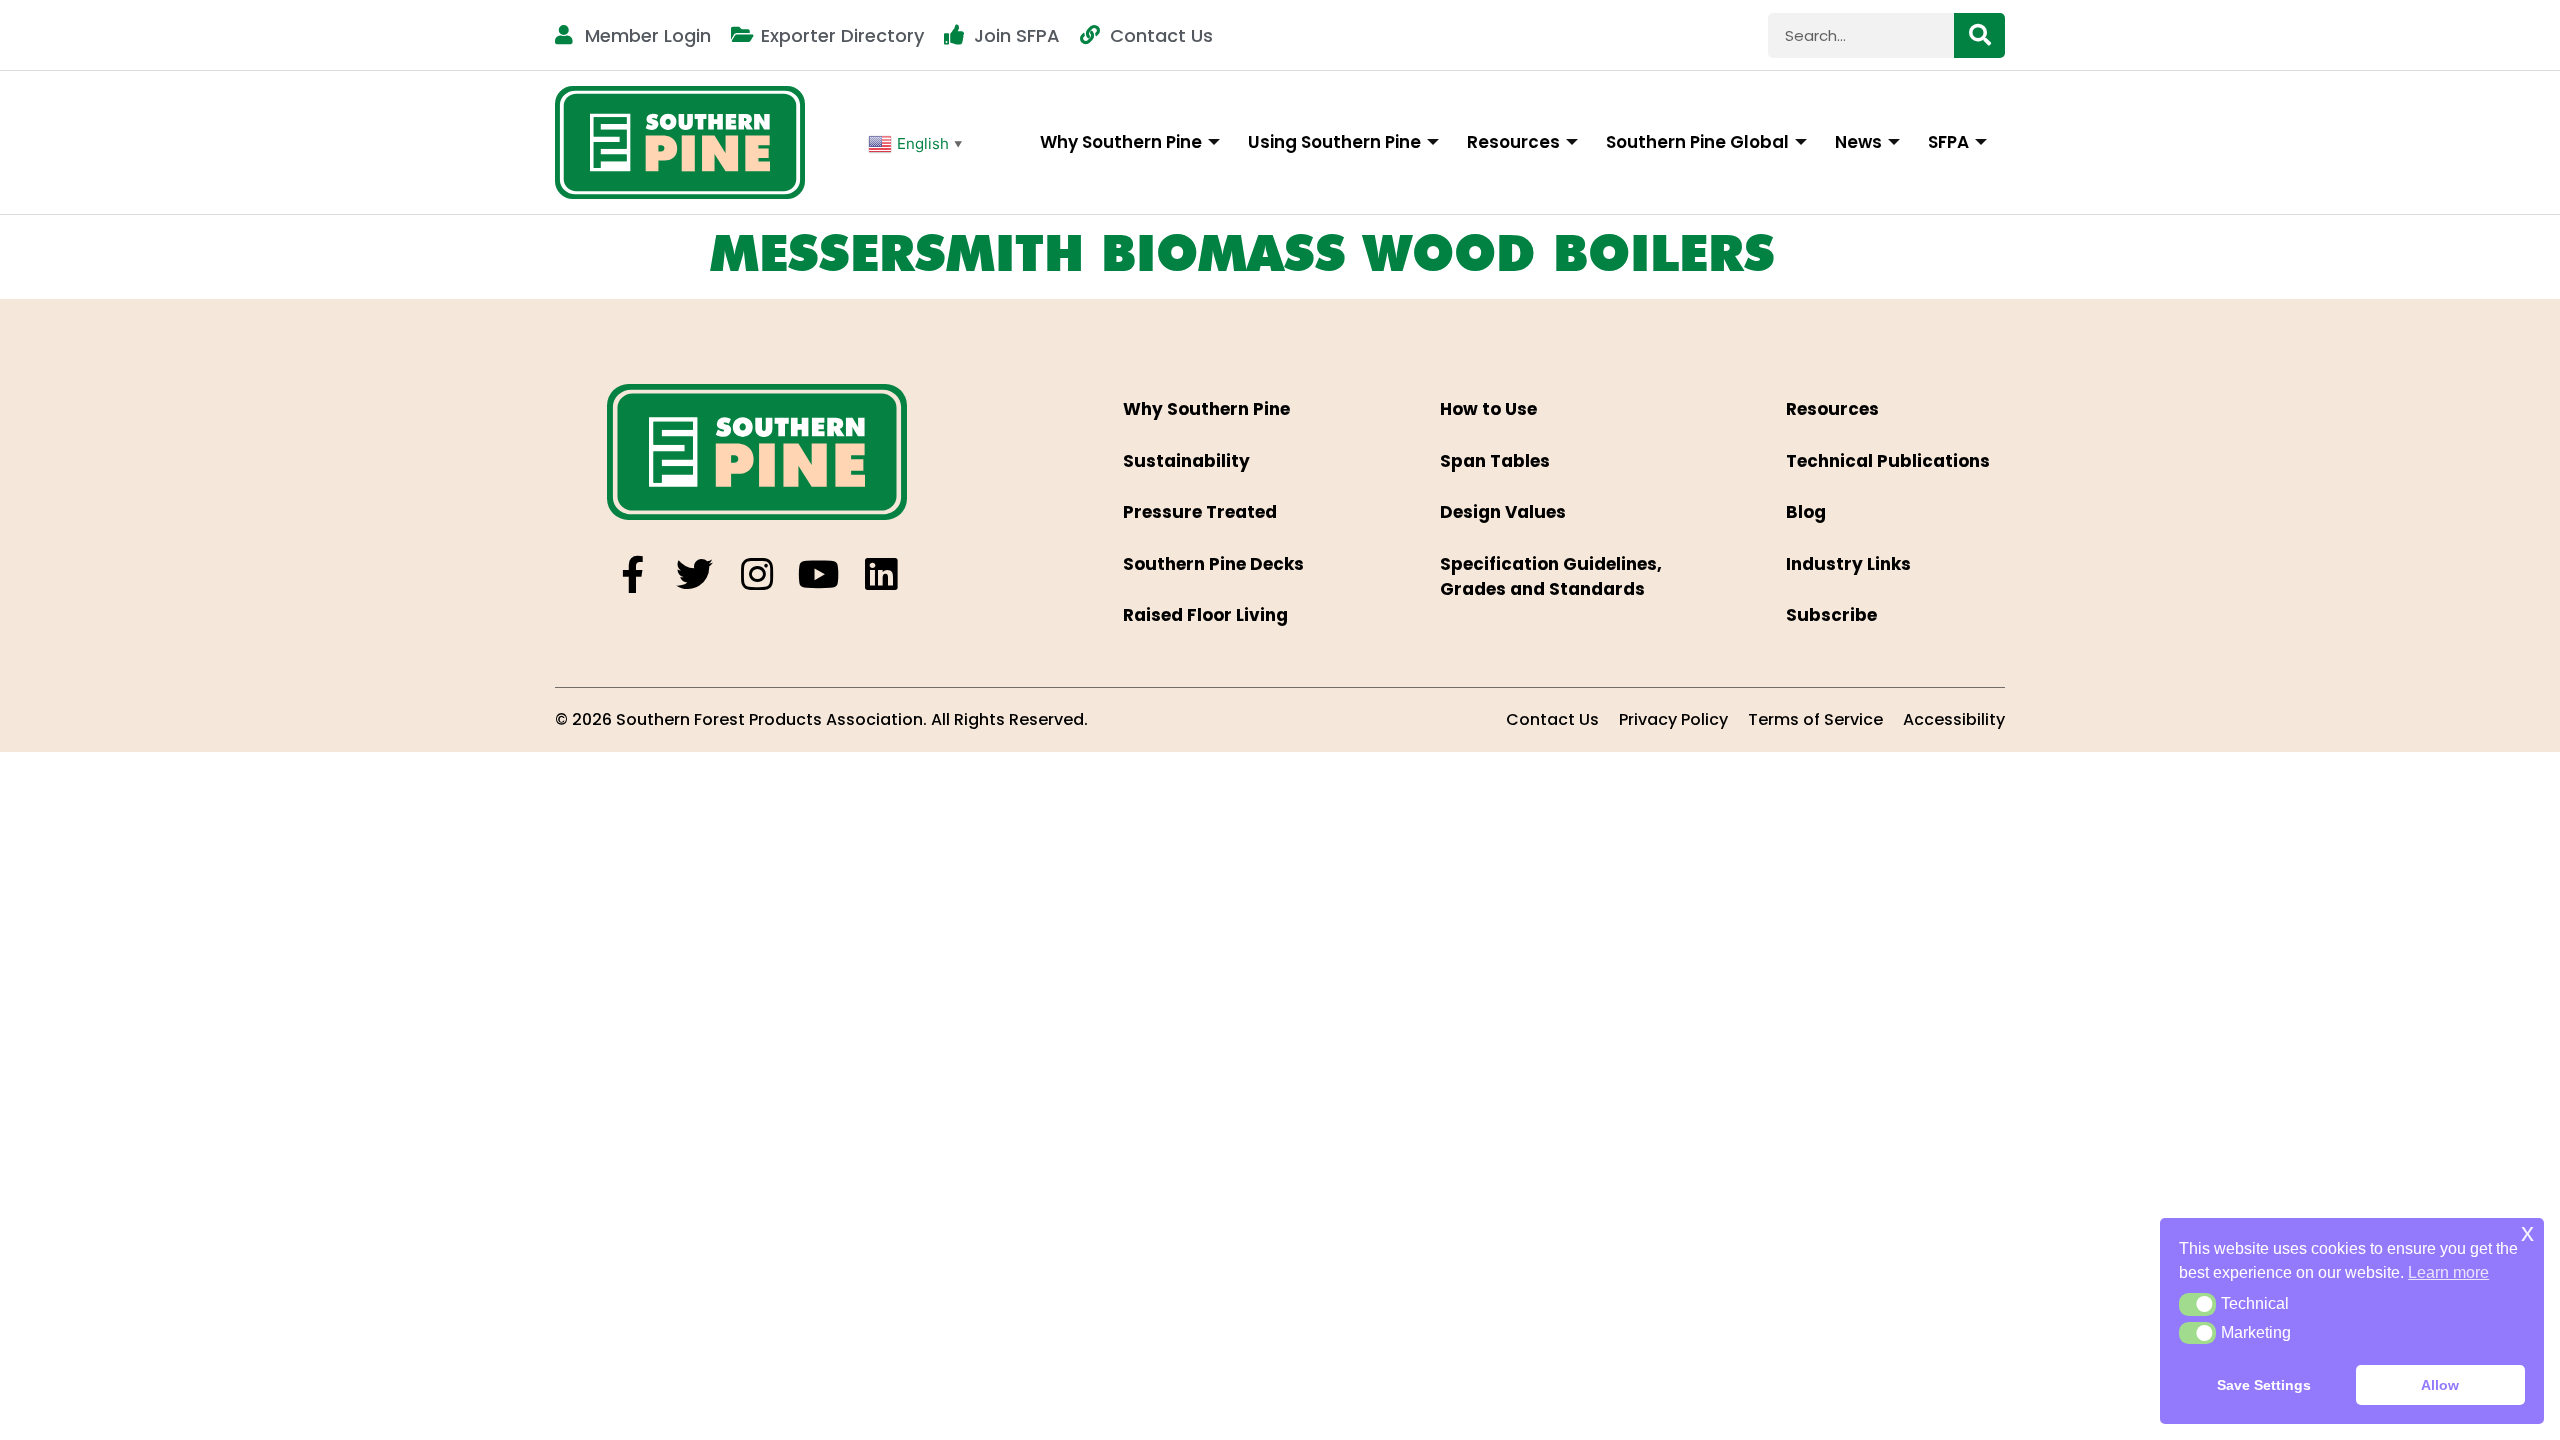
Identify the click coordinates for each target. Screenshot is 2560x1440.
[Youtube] (818, 574)
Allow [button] (2440, 1385)
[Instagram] (756, 574)
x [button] (2527, 1232)
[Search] (1979, 35)
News (1858, 142)
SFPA (1948, 142)
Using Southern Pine (1334, 142)
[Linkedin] (880, 574)
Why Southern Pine (1121, 142)
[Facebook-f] (632, 574)
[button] (2197, 1304)
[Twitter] (694, 574)
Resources (1513, 142)
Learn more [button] (2448, 1272)
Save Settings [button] (2264, 1385)
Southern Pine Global (1697, 142)
